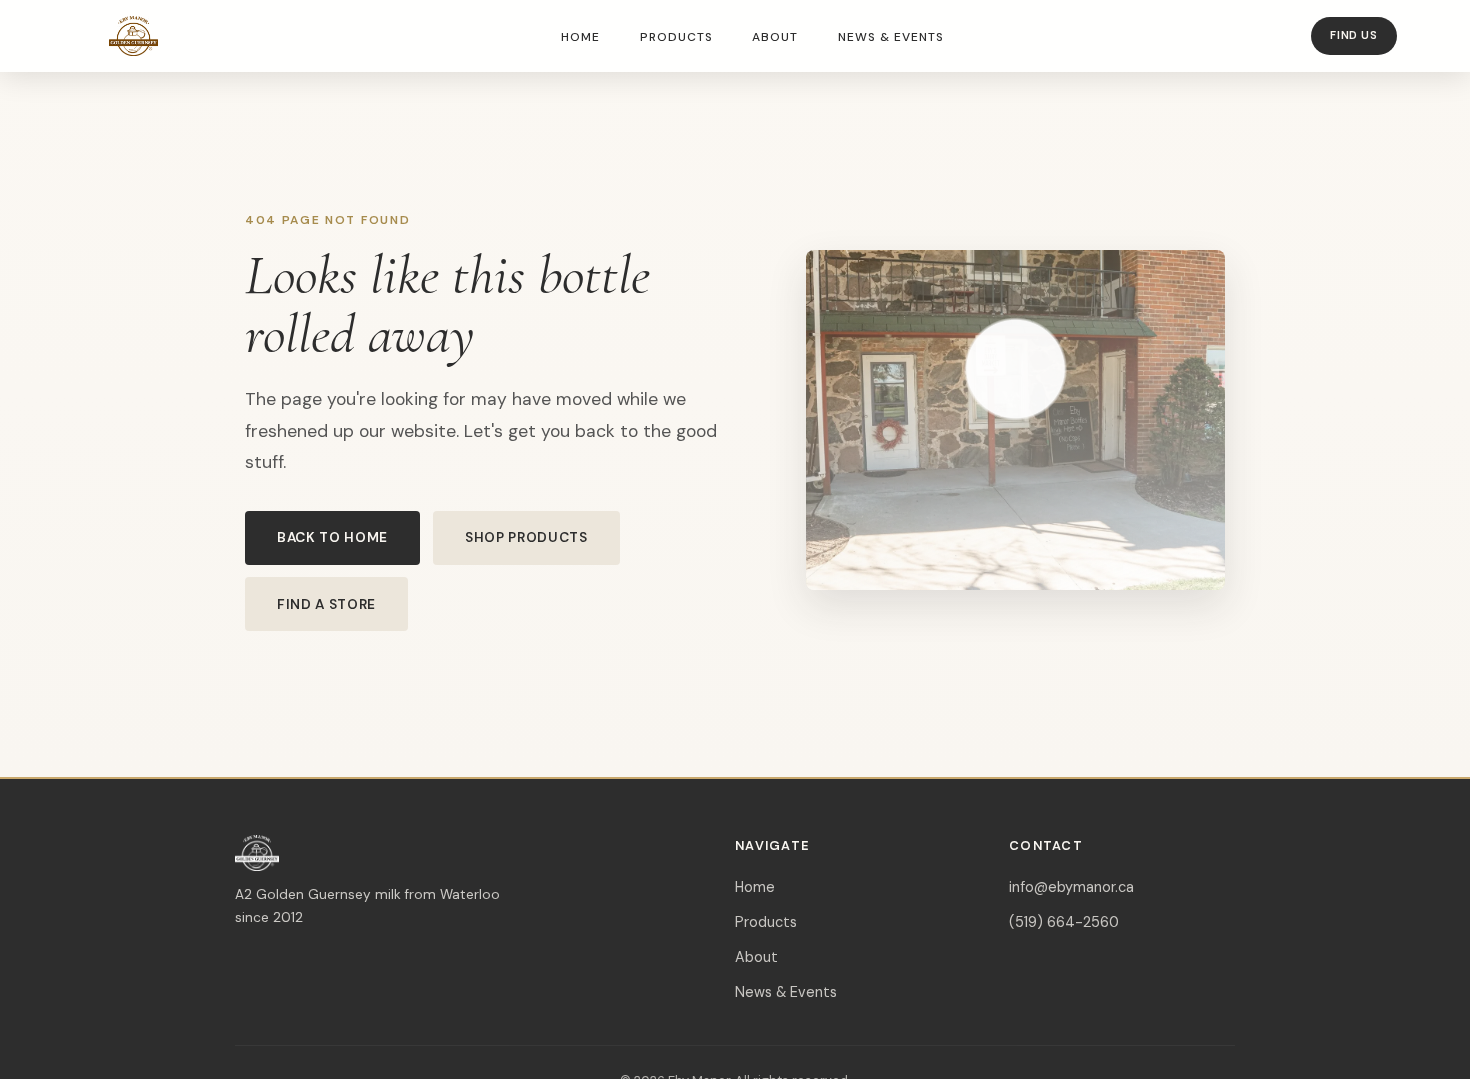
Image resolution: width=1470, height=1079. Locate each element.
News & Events (890, 37)
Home (580, 37)
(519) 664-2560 (1064, 922)
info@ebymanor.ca (1071, 887)
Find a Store (326, 604)
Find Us (1353, 35)
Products (676, 37)
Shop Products (526, 537)
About (775, 37)
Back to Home (332, 537)
